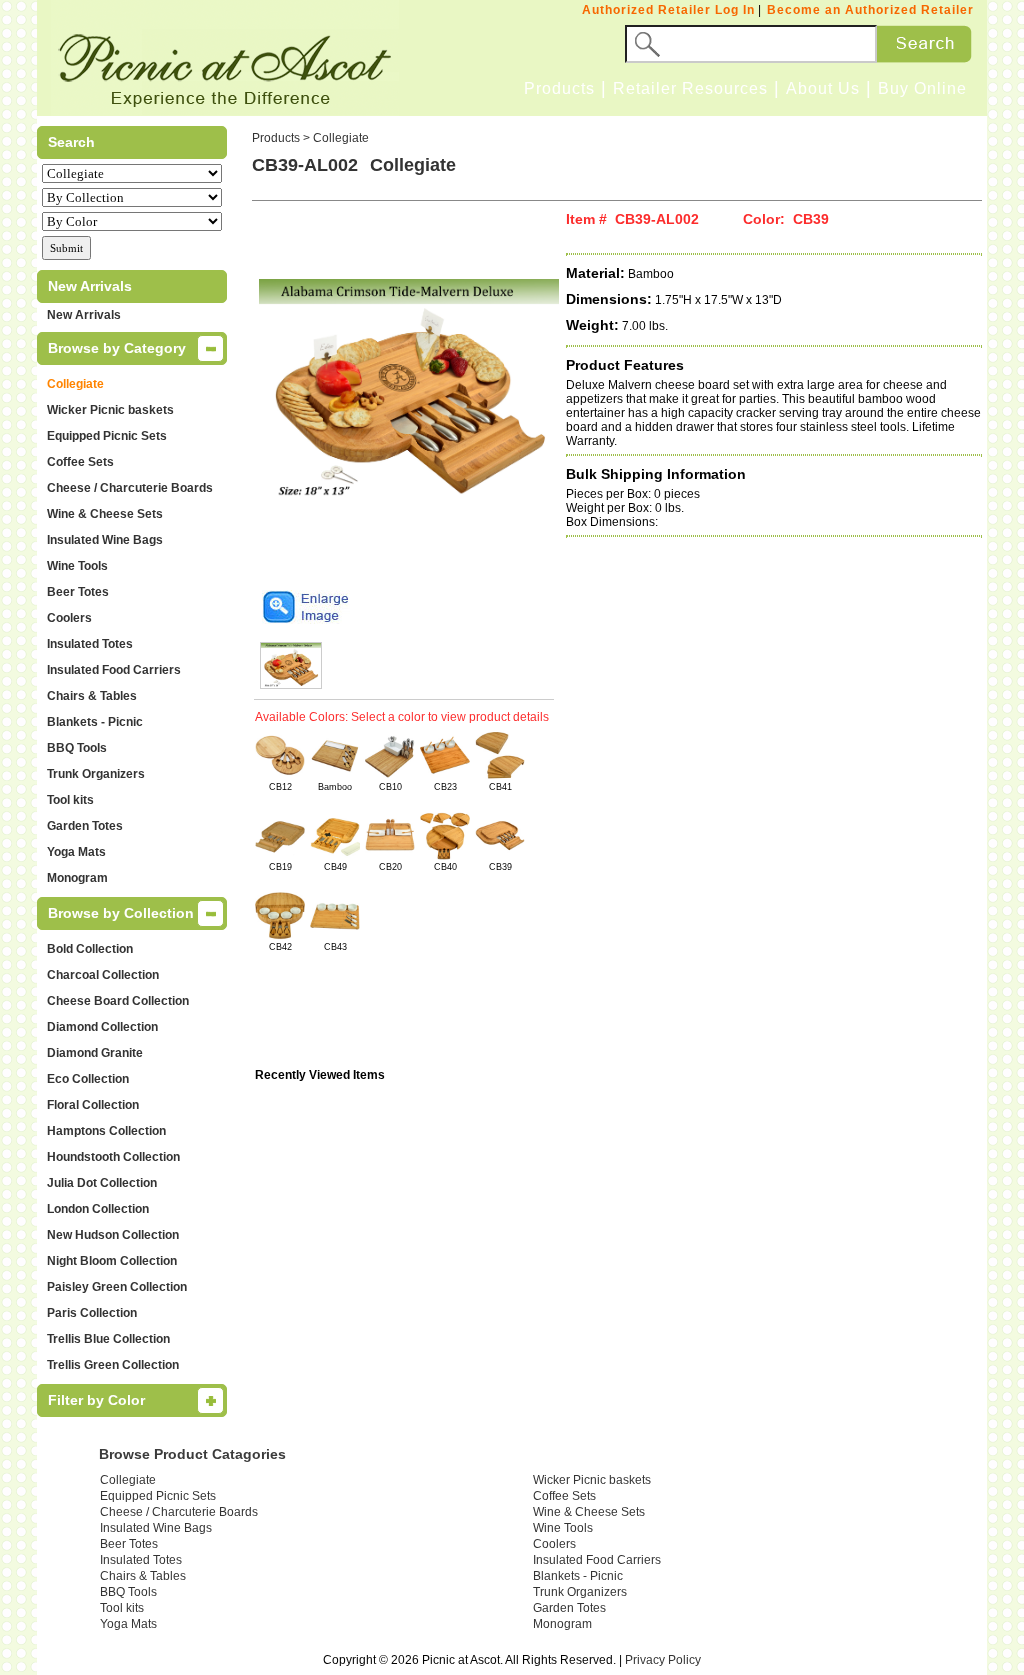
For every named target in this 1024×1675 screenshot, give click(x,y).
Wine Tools (77, 566)
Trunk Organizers (96, 774)
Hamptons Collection (106, 1131)
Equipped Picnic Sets (107, 436)
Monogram (77, 878)
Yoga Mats (76, 852)
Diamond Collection (102, 1027)
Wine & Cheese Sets (105, 514)
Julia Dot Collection (102, 1183)
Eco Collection (88, 1079)
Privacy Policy (663, 1660)
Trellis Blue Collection (108, 1339)
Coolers (69, 618)
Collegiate (75, 384)
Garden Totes (85, 826)
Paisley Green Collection (117, 1287)
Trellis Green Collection (113, 1365)
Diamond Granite (95, 1053)
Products (559, 88)
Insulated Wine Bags (105, 540)
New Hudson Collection (113, 1235)
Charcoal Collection (103, 975)
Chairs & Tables (92, 696)
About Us (823, 88)
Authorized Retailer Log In (668, 10)
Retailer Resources (690, 88)
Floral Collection (93, 1105)
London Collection (98, 1209)
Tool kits (70, 800)
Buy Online (922, 88)
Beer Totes (78, 592)
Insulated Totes (90, 644)
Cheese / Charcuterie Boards (130, 488)
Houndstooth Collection (113, 1157)
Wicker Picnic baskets (110, 410)
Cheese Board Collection (118, 1001)
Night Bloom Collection (112, 1261)
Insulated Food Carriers (114, 670)
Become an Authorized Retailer (870, 10)
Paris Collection (92, 1313)
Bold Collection (90, 949)
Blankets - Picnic (95, 722)
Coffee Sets (80, 462)
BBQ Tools (77, 748)
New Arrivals (84, 315)
